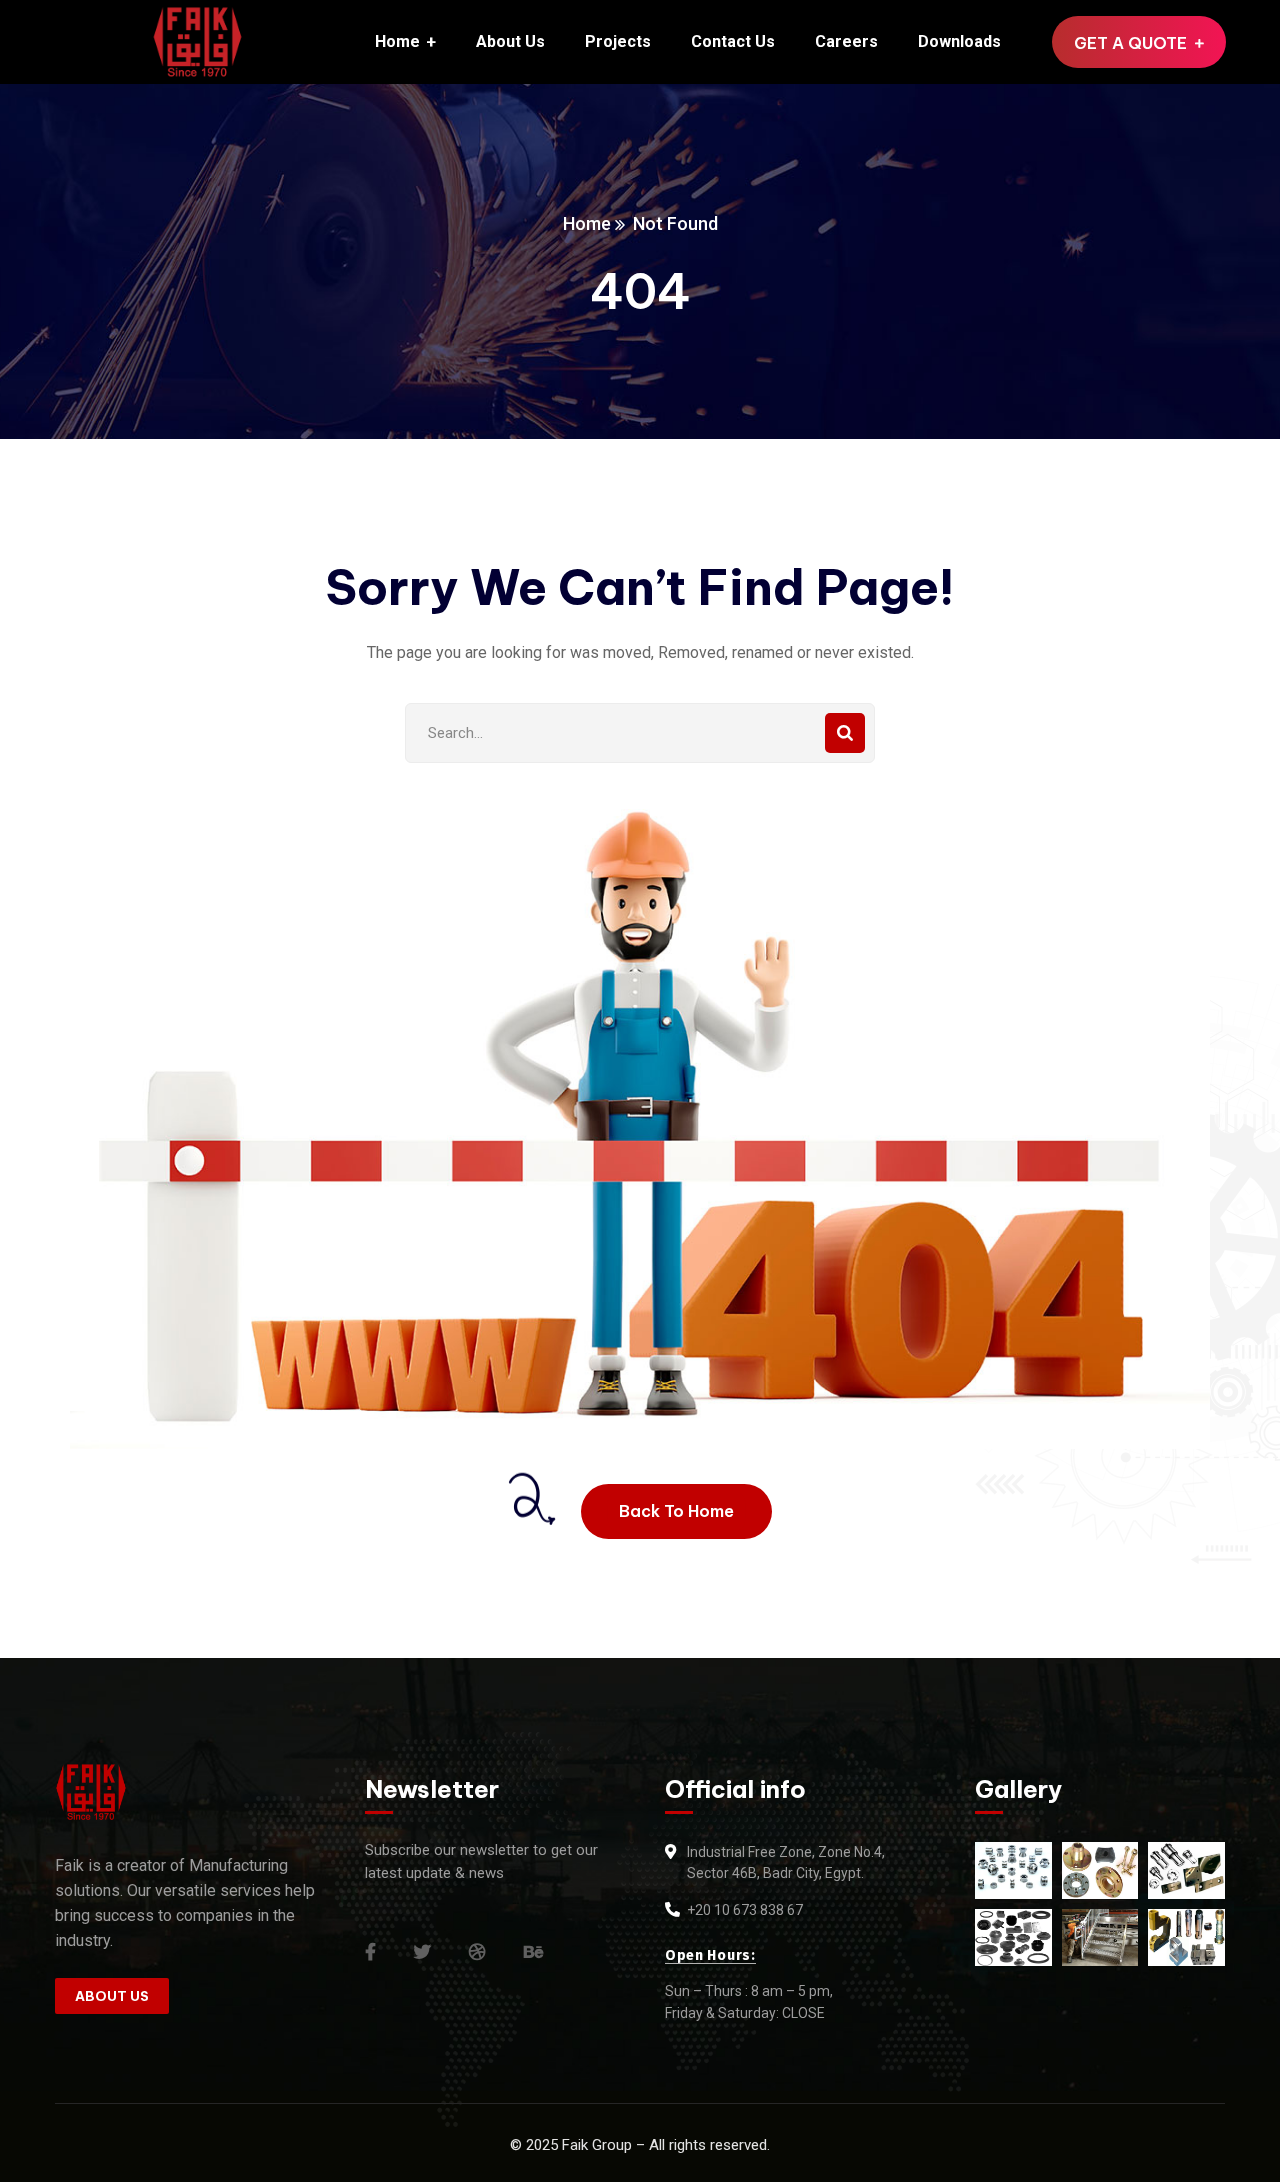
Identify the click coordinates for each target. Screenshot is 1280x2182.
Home (587, 223)
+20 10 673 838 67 (745, 1910)
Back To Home (676, 1511)
